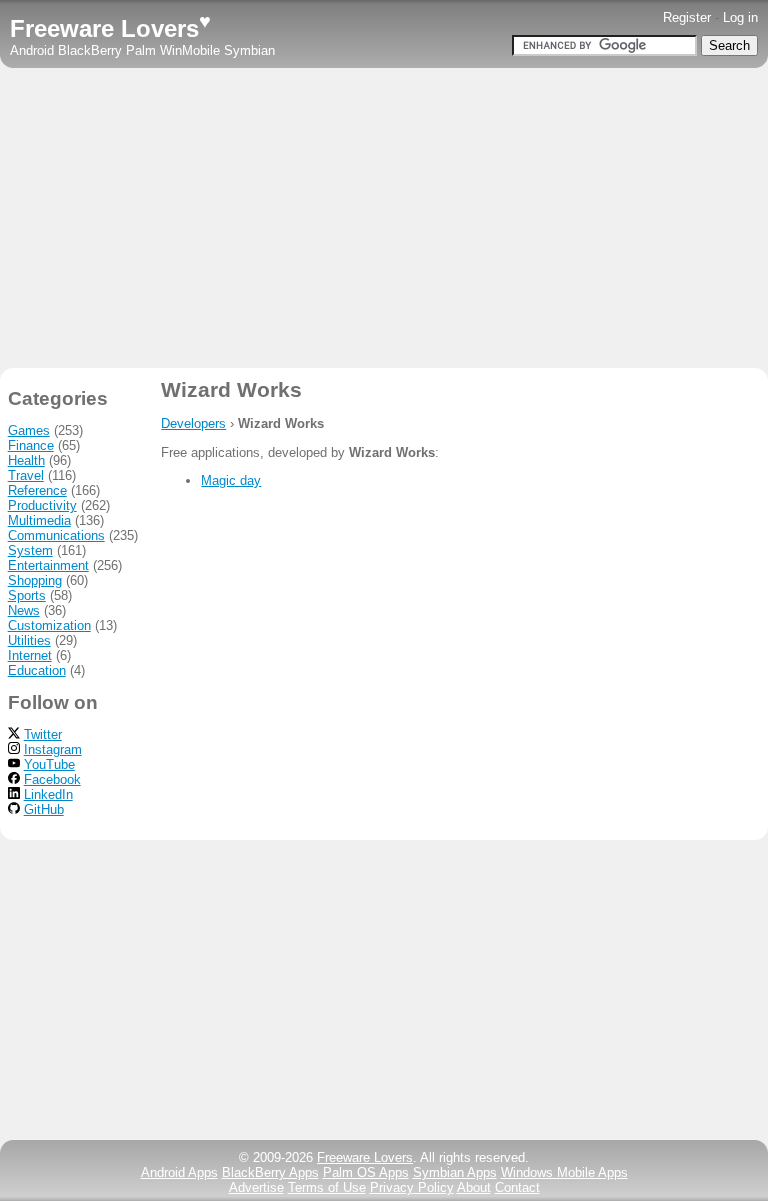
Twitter (43, 734)
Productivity (42, 505)
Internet (30, 655)
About (474, 1187)
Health (26, 460)
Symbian (249, 50)
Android (32, 50)
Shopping (35, 580)
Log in (740, 17)
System (30, 550)
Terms (327, 1187)
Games (29, 430)
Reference (37, 490)
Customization (49, 625)
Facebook (52, 779)
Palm (141, 50)
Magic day (231, 480)
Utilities (29, 640)
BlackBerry (90, 50)
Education (37, 670)
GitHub (44, 809)
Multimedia (39, 520)
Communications (56, 535)
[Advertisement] (384, 218)
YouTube (49, 764)
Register (687, 17)
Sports (27, 595)
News (24, 610)
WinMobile (190, 50)
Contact (517, 1187)
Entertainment (48, 565)
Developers (193, 423)
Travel (26, 475)
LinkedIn (48, 794)
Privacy (412, 1187)
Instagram (53, 749)
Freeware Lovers (110, 28)
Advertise (256, 1187)
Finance (31, 445)
